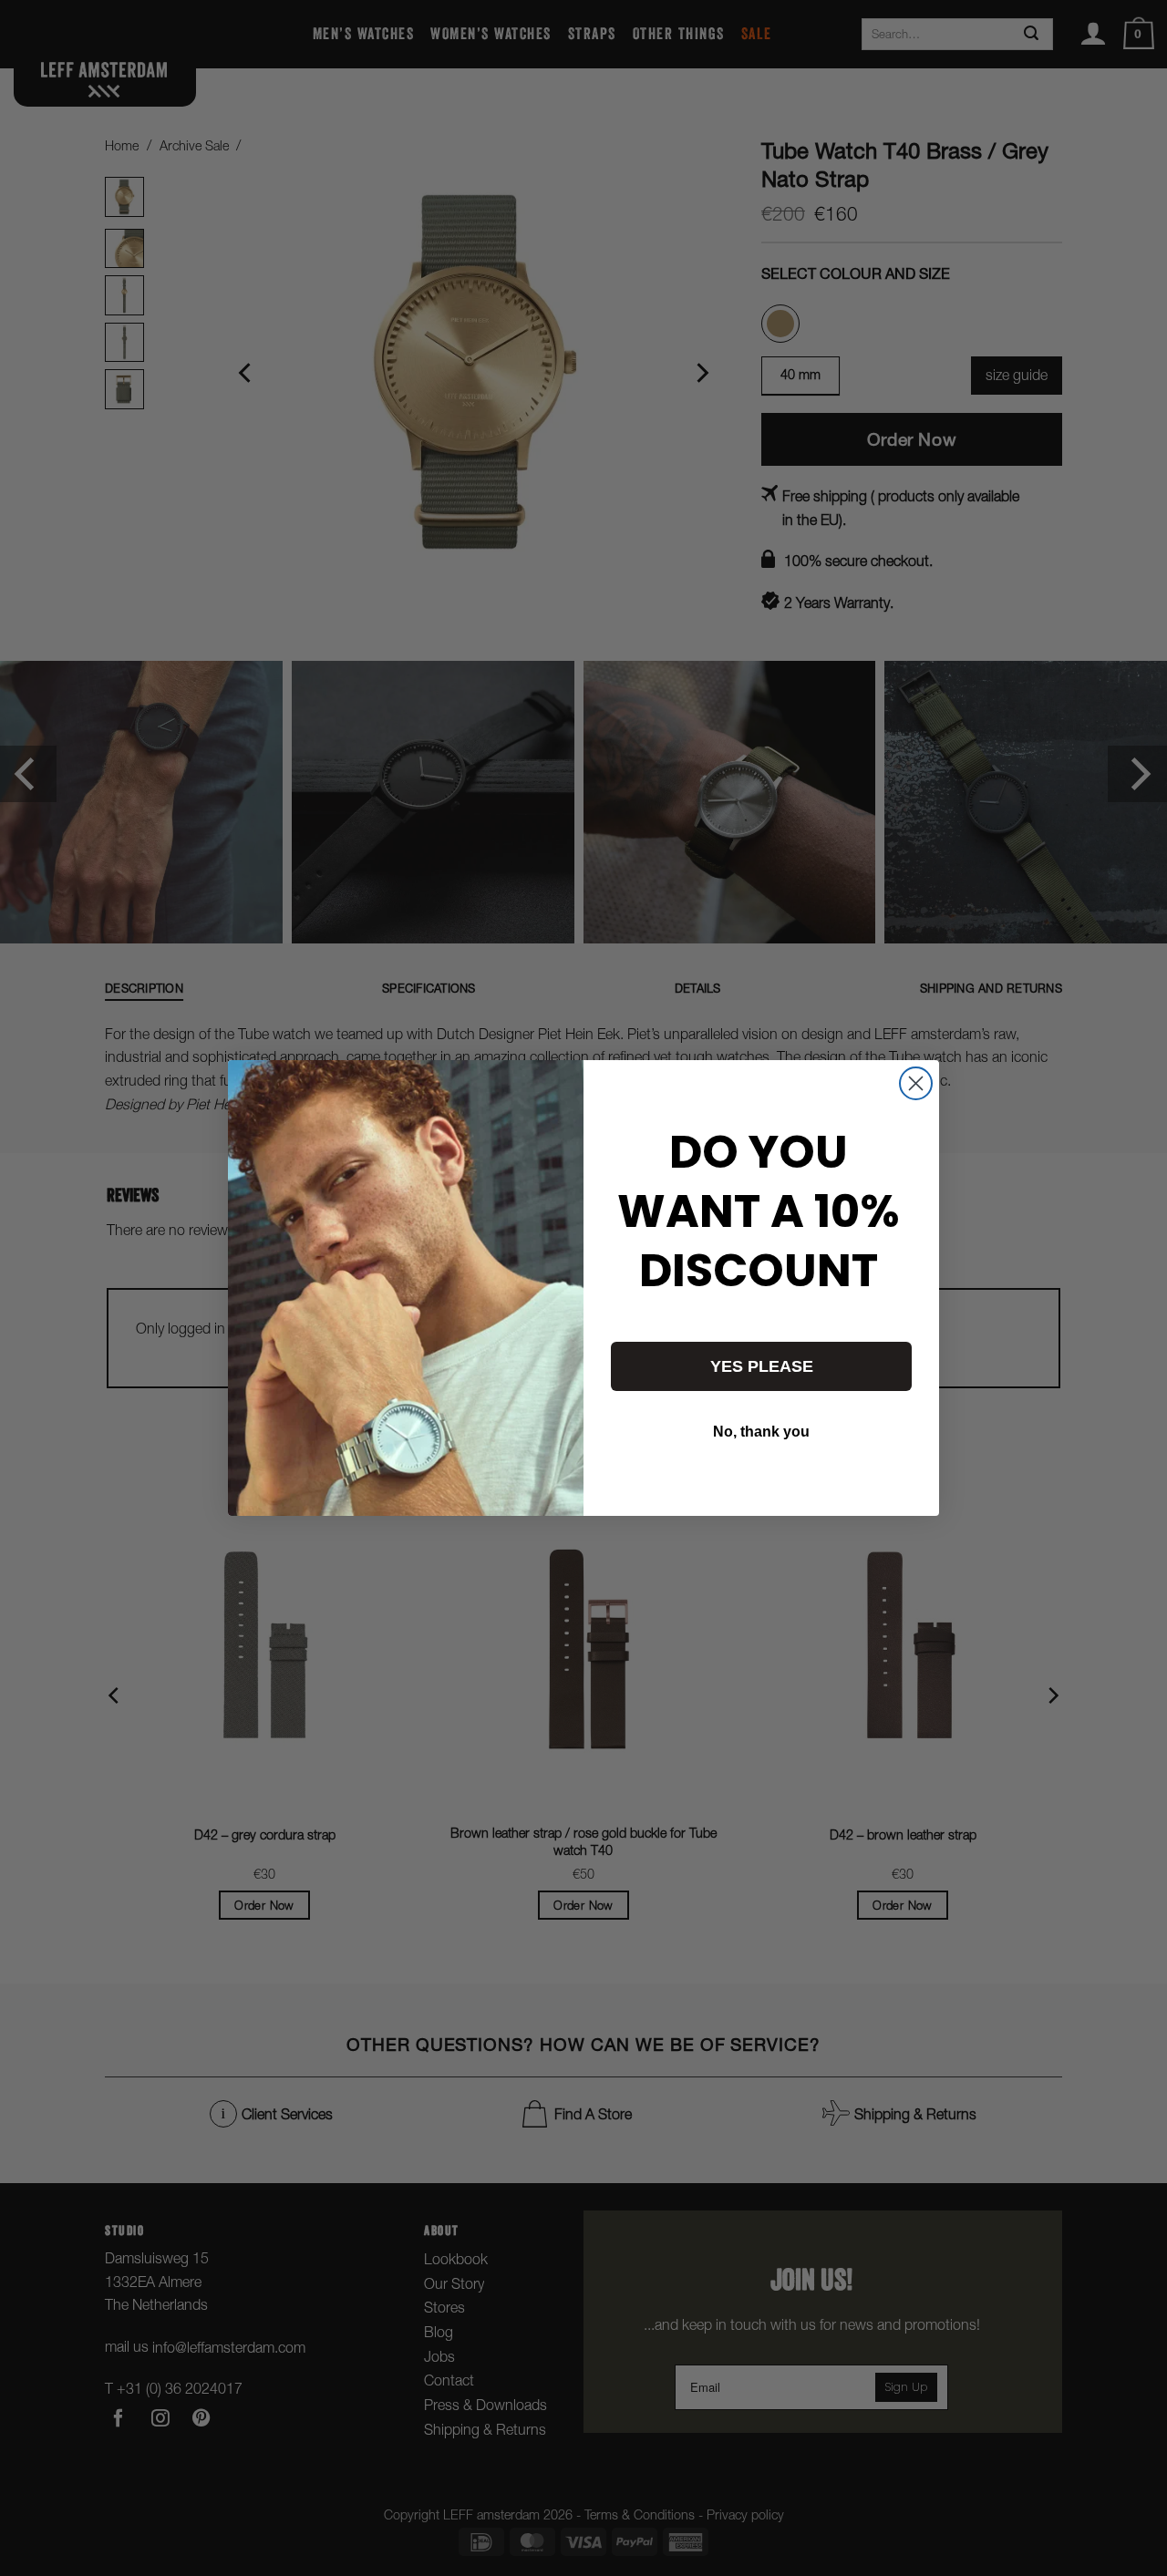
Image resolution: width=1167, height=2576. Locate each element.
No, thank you (761, 1432)
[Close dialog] (916, 1083)
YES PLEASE (762, 1366)
